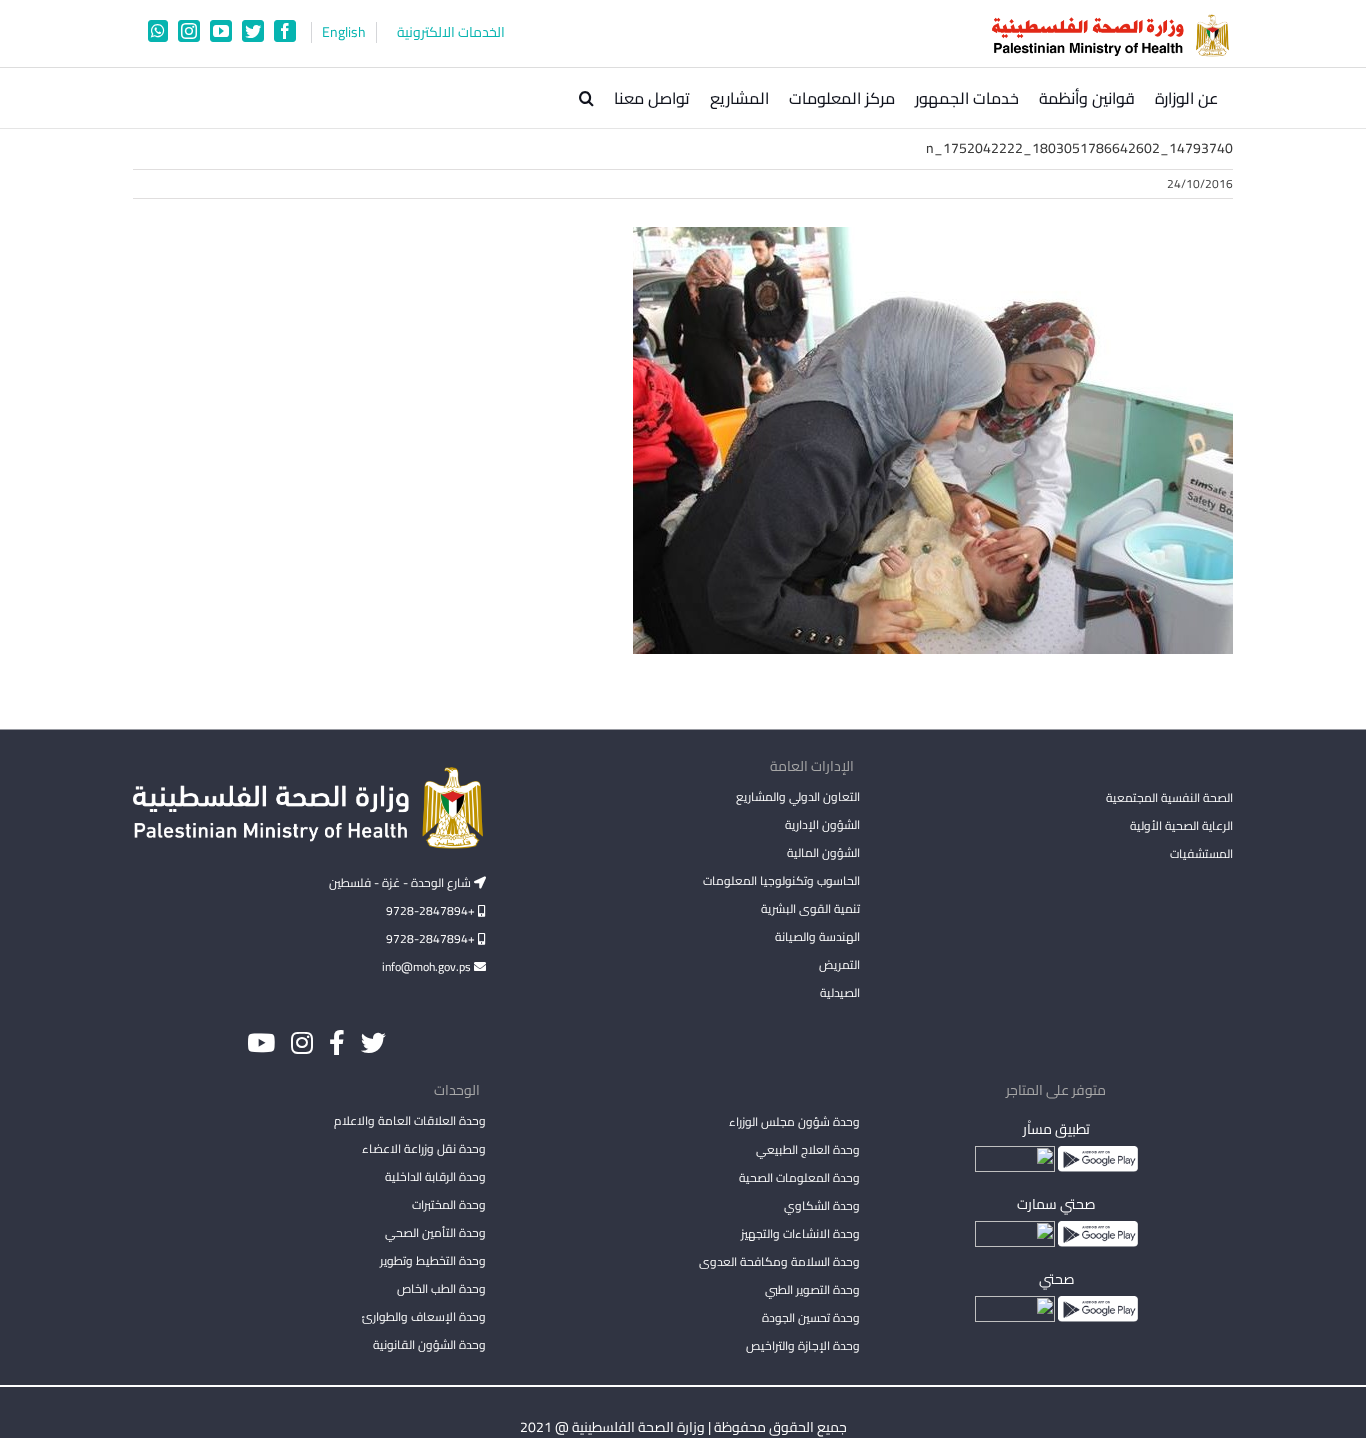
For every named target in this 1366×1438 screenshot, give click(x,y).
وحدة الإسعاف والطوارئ (424, 1316)
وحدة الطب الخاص (441, 1288)
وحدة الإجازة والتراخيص (802, 1345)
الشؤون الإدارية (822, 824)
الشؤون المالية (823, 852)
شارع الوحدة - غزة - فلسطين (401, 882)
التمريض (839, 964)
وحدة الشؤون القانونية (429, 1344)
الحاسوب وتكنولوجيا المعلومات (781, 880)
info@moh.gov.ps (428, 966)
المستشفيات (1201, 853)
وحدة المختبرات (449, 1204)
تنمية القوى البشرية (810, 908)
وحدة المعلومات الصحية (799, 1177)
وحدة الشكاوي (821, 1205)
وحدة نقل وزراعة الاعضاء (424, 1148)
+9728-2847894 (432, 910)
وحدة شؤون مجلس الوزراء (794, 1123)
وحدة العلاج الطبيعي (807, 1149)
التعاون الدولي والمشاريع (797, 796)
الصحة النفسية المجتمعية (1169, 799)
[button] (586, 98)
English (344, 32)
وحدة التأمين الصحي (435, 1232)
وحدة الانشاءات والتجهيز (800, 1233)
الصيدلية (839, 992)
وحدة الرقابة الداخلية (435, 1176)
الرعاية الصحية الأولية (1181, 825)
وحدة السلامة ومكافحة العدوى (779, 1261)
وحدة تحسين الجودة (810, 1317)
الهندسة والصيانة (817, 936)
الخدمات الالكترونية (451, 32)
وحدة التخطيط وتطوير (433, 1260)
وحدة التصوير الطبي (812, 1289)
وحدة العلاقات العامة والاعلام (410, 1120)
